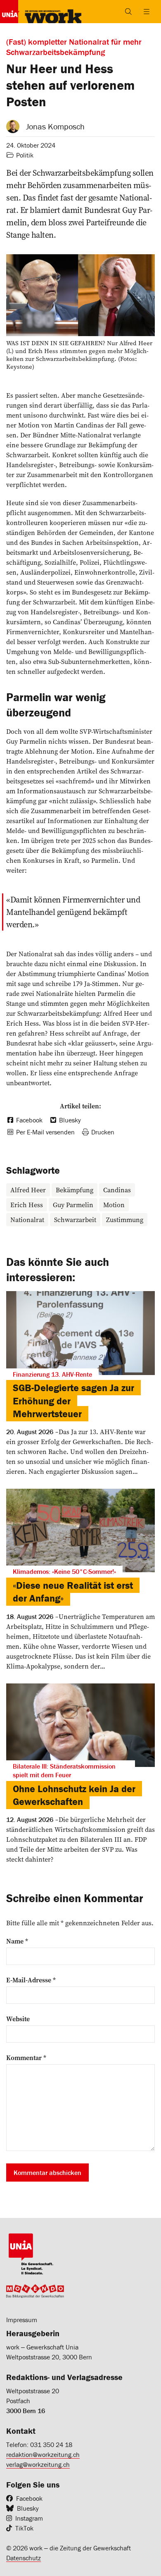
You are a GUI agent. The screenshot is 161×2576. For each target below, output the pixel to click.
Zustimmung (125, 1220)
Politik (25, 155)
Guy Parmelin (73, 1205)
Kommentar (26, 2058)
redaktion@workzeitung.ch (43, 2454)
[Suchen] (128, 12)
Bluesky (28, 2508)
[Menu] (147, 12)
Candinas (117, 1190)
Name (17, 1941)
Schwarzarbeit (75, 1220)
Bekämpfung (75, 1190)
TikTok (24, 2528)
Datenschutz (24, 2558)
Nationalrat (27, 1220)
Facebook (29, 2498)
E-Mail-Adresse (31, 1980)
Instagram (29, 2518)
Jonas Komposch (55, 126)
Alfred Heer (28, 1190)
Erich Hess (27, 1205)
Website (18, 2019)
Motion (114, 1205)
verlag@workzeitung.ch (38, 2464)
